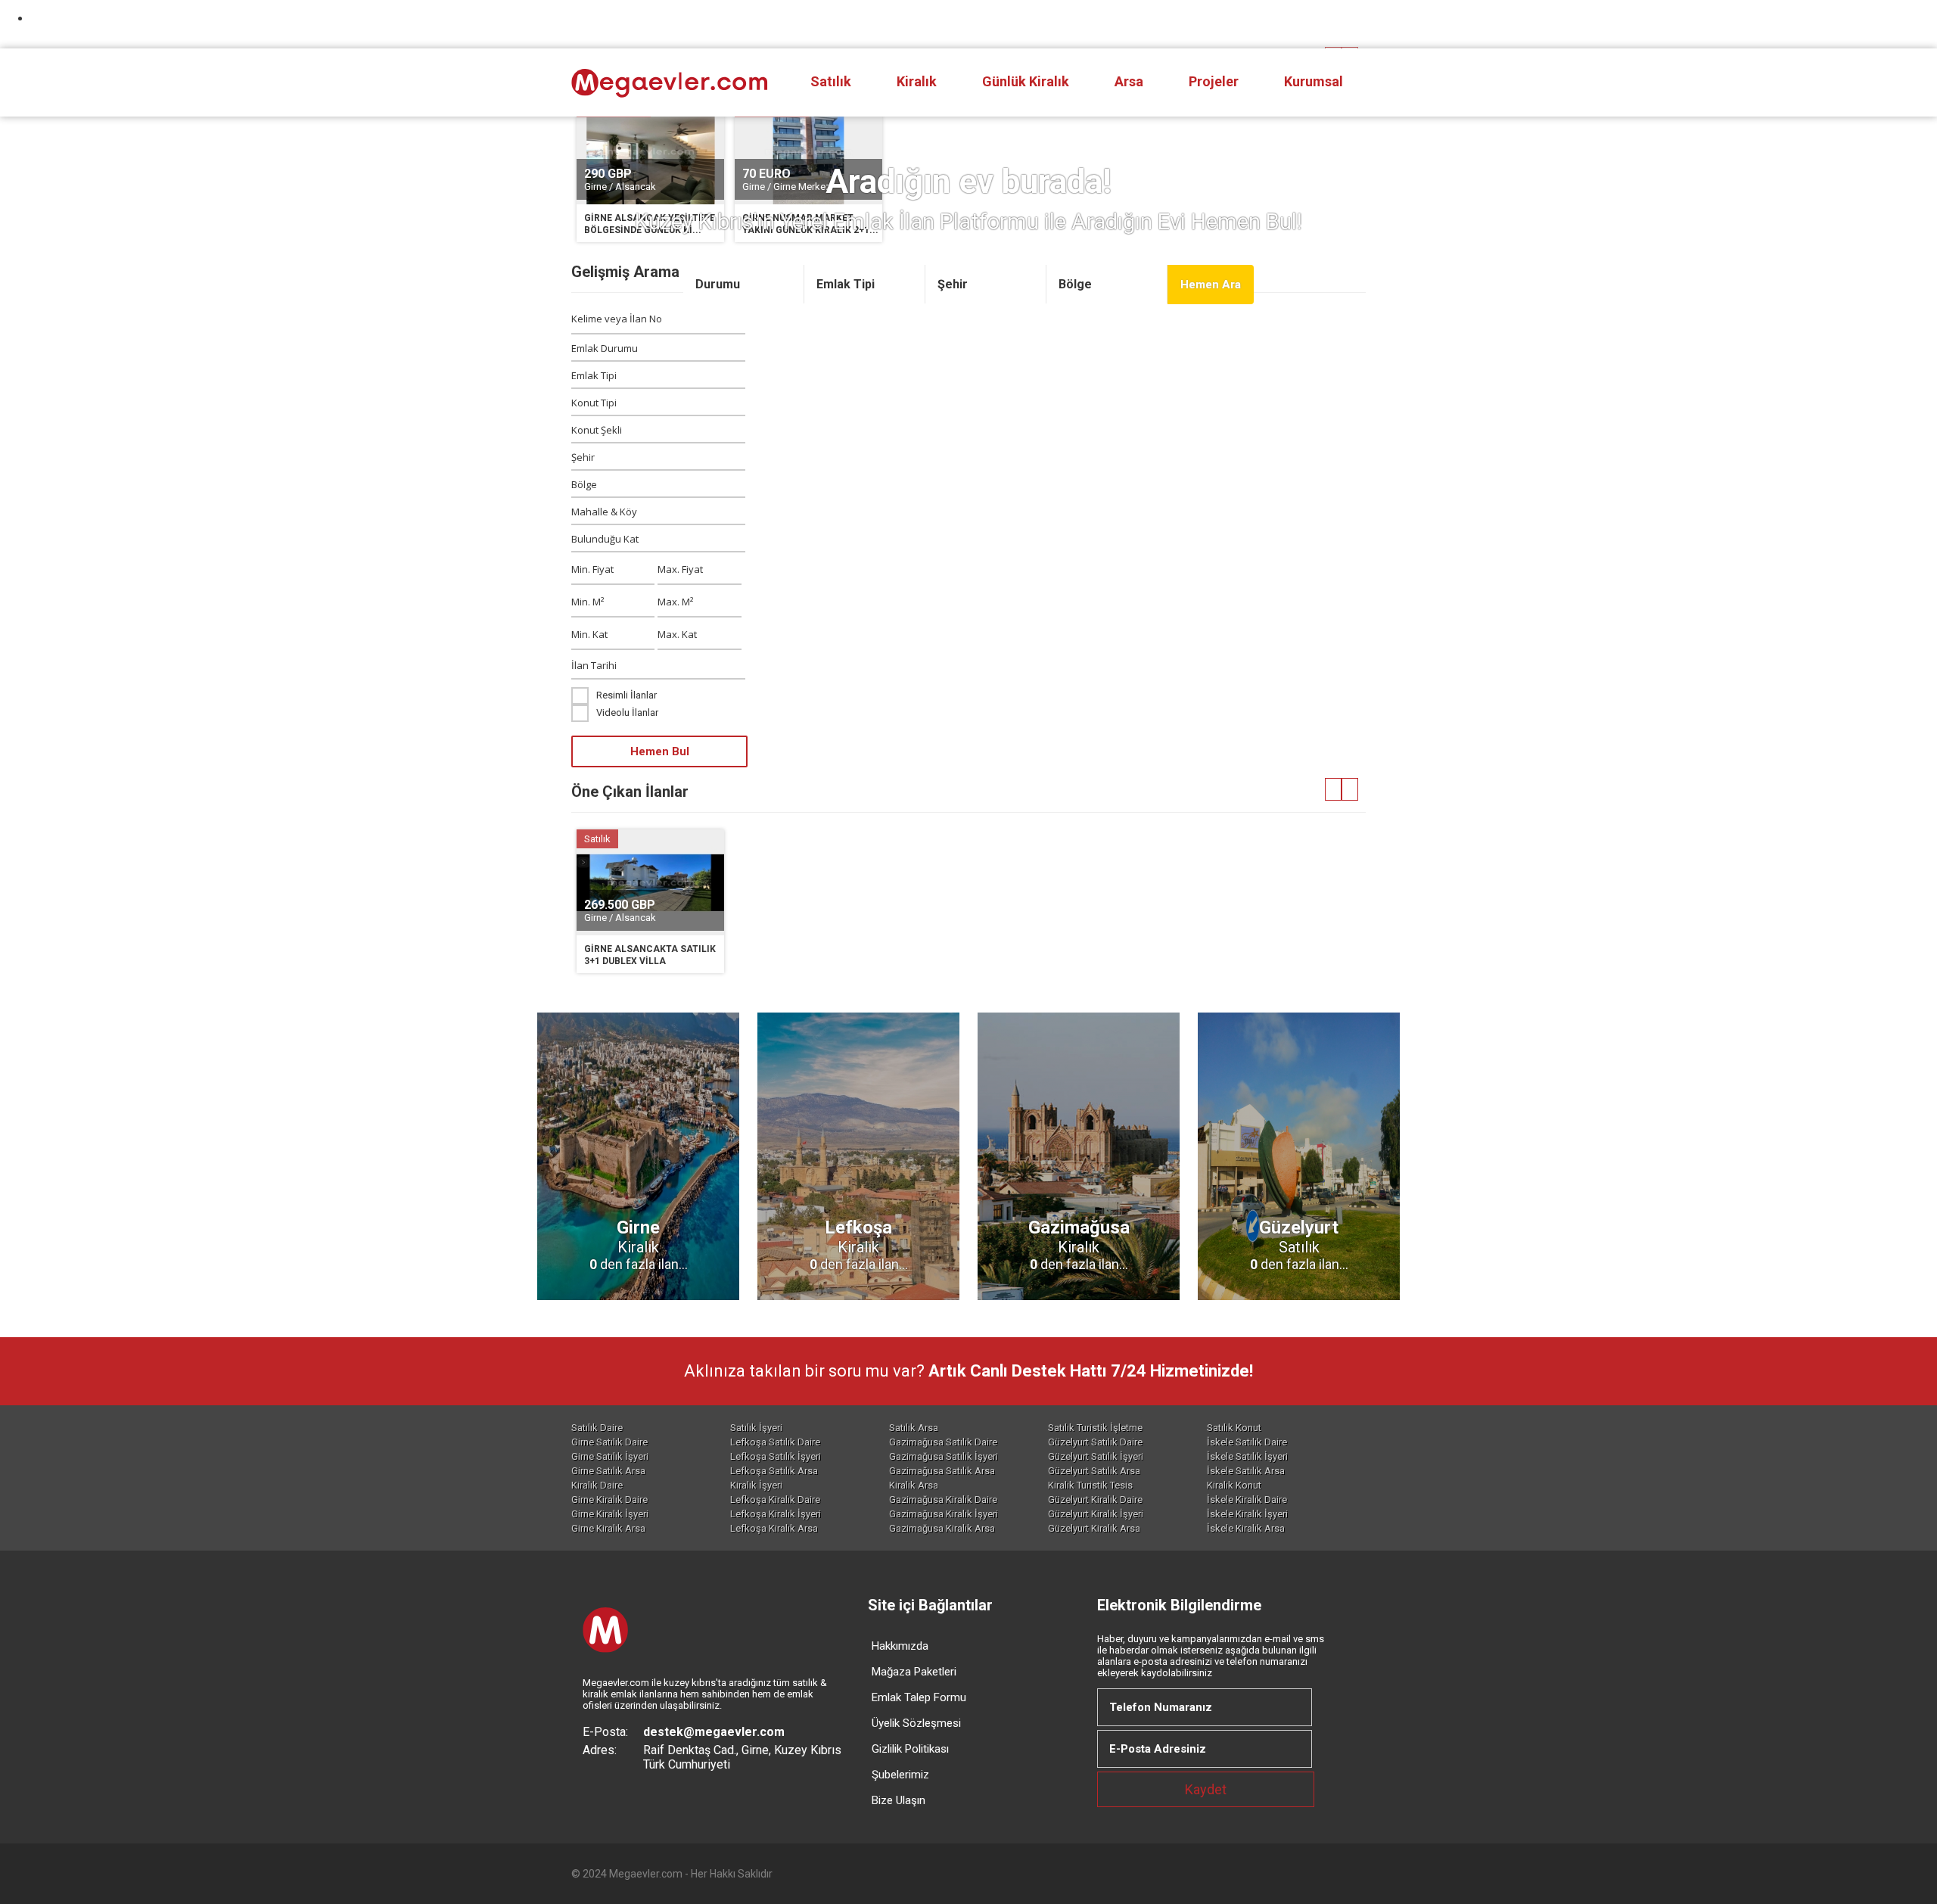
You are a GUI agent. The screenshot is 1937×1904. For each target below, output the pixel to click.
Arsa (1129, 81)
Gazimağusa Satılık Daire (943, 1442)
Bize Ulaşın (899, 1800)
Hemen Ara (1211, 285)
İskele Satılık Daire (1247, 1442)
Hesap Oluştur (1219, 24)
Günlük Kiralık (1026, 81)
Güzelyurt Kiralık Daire (1095, 1500)
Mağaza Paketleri (914, 1672)
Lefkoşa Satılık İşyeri (776, 1456)
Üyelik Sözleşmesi (916, 1723)
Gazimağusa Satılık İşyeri (944, 1456)
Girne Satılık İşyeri (610, 1456)
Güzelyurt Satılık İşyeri (1096, 1456)
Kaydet (1206, 1789)
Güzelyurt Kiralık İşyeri (1096, 1514)
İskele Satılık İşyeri (1247, 1456)
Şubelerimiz (900, 1775)
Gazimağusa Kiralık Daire (943, 1500)
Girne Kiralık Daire (609, 1500)
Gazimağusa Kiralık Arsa (942, 1528)
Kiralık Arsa (914, 1485)
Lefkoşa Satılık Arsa (774, 1471)
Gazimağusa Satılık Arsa (942, 1471)
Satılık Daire (597, 1428)
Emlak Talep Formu (919, 1697)
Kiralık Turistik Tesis (1090, 1485)
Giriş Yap (1324, 24)
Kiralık (917, 81)
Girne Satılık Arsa (608, 1471)
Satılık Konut (1234, 1428)
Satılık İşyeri (756, 1428)
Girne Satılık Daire (609, 1442)
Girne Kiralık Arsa (608, 1528)
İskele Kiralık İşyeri (1247, 1514)
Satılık (831, 81)
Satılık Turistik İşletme (1095, 1428)
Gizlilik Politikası (910, 1749)
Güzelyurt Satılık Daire (1095, 1442)
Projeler (1214, 81)
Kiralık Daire (597, 1485)
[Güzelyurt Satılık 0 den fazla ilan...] (1299, 1304)
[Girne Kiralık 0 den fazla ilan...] (638, 1304)
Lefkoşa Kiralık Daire (775, 1500)
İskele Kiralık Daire (1247, 1500)
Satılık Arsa (914, 1428)
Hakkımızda (900, 1646)
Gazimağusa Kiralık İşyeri (944, 1514)
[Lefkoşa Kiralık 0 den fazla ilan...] (858, 1304)
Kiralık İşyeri (756, 1485)
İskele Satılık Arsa (1246, 1471)
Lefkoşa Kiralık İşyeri (776, 1514)
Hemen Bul (660, 751)
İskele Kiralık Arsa (1246, 1528)
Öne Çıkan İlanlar (630, 792)
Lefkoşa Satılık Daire (775, 1442)
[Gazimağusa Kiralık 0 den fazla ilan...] (1079, 1304)
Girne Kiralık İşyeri (610, 1514)
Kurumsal (1314, 81)
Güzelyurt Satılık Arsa (1094, 1471)
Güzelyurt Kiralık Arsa (1094, 1528)
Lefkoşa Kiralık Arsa (774, 1528)
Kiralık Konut (1234, 1485)
